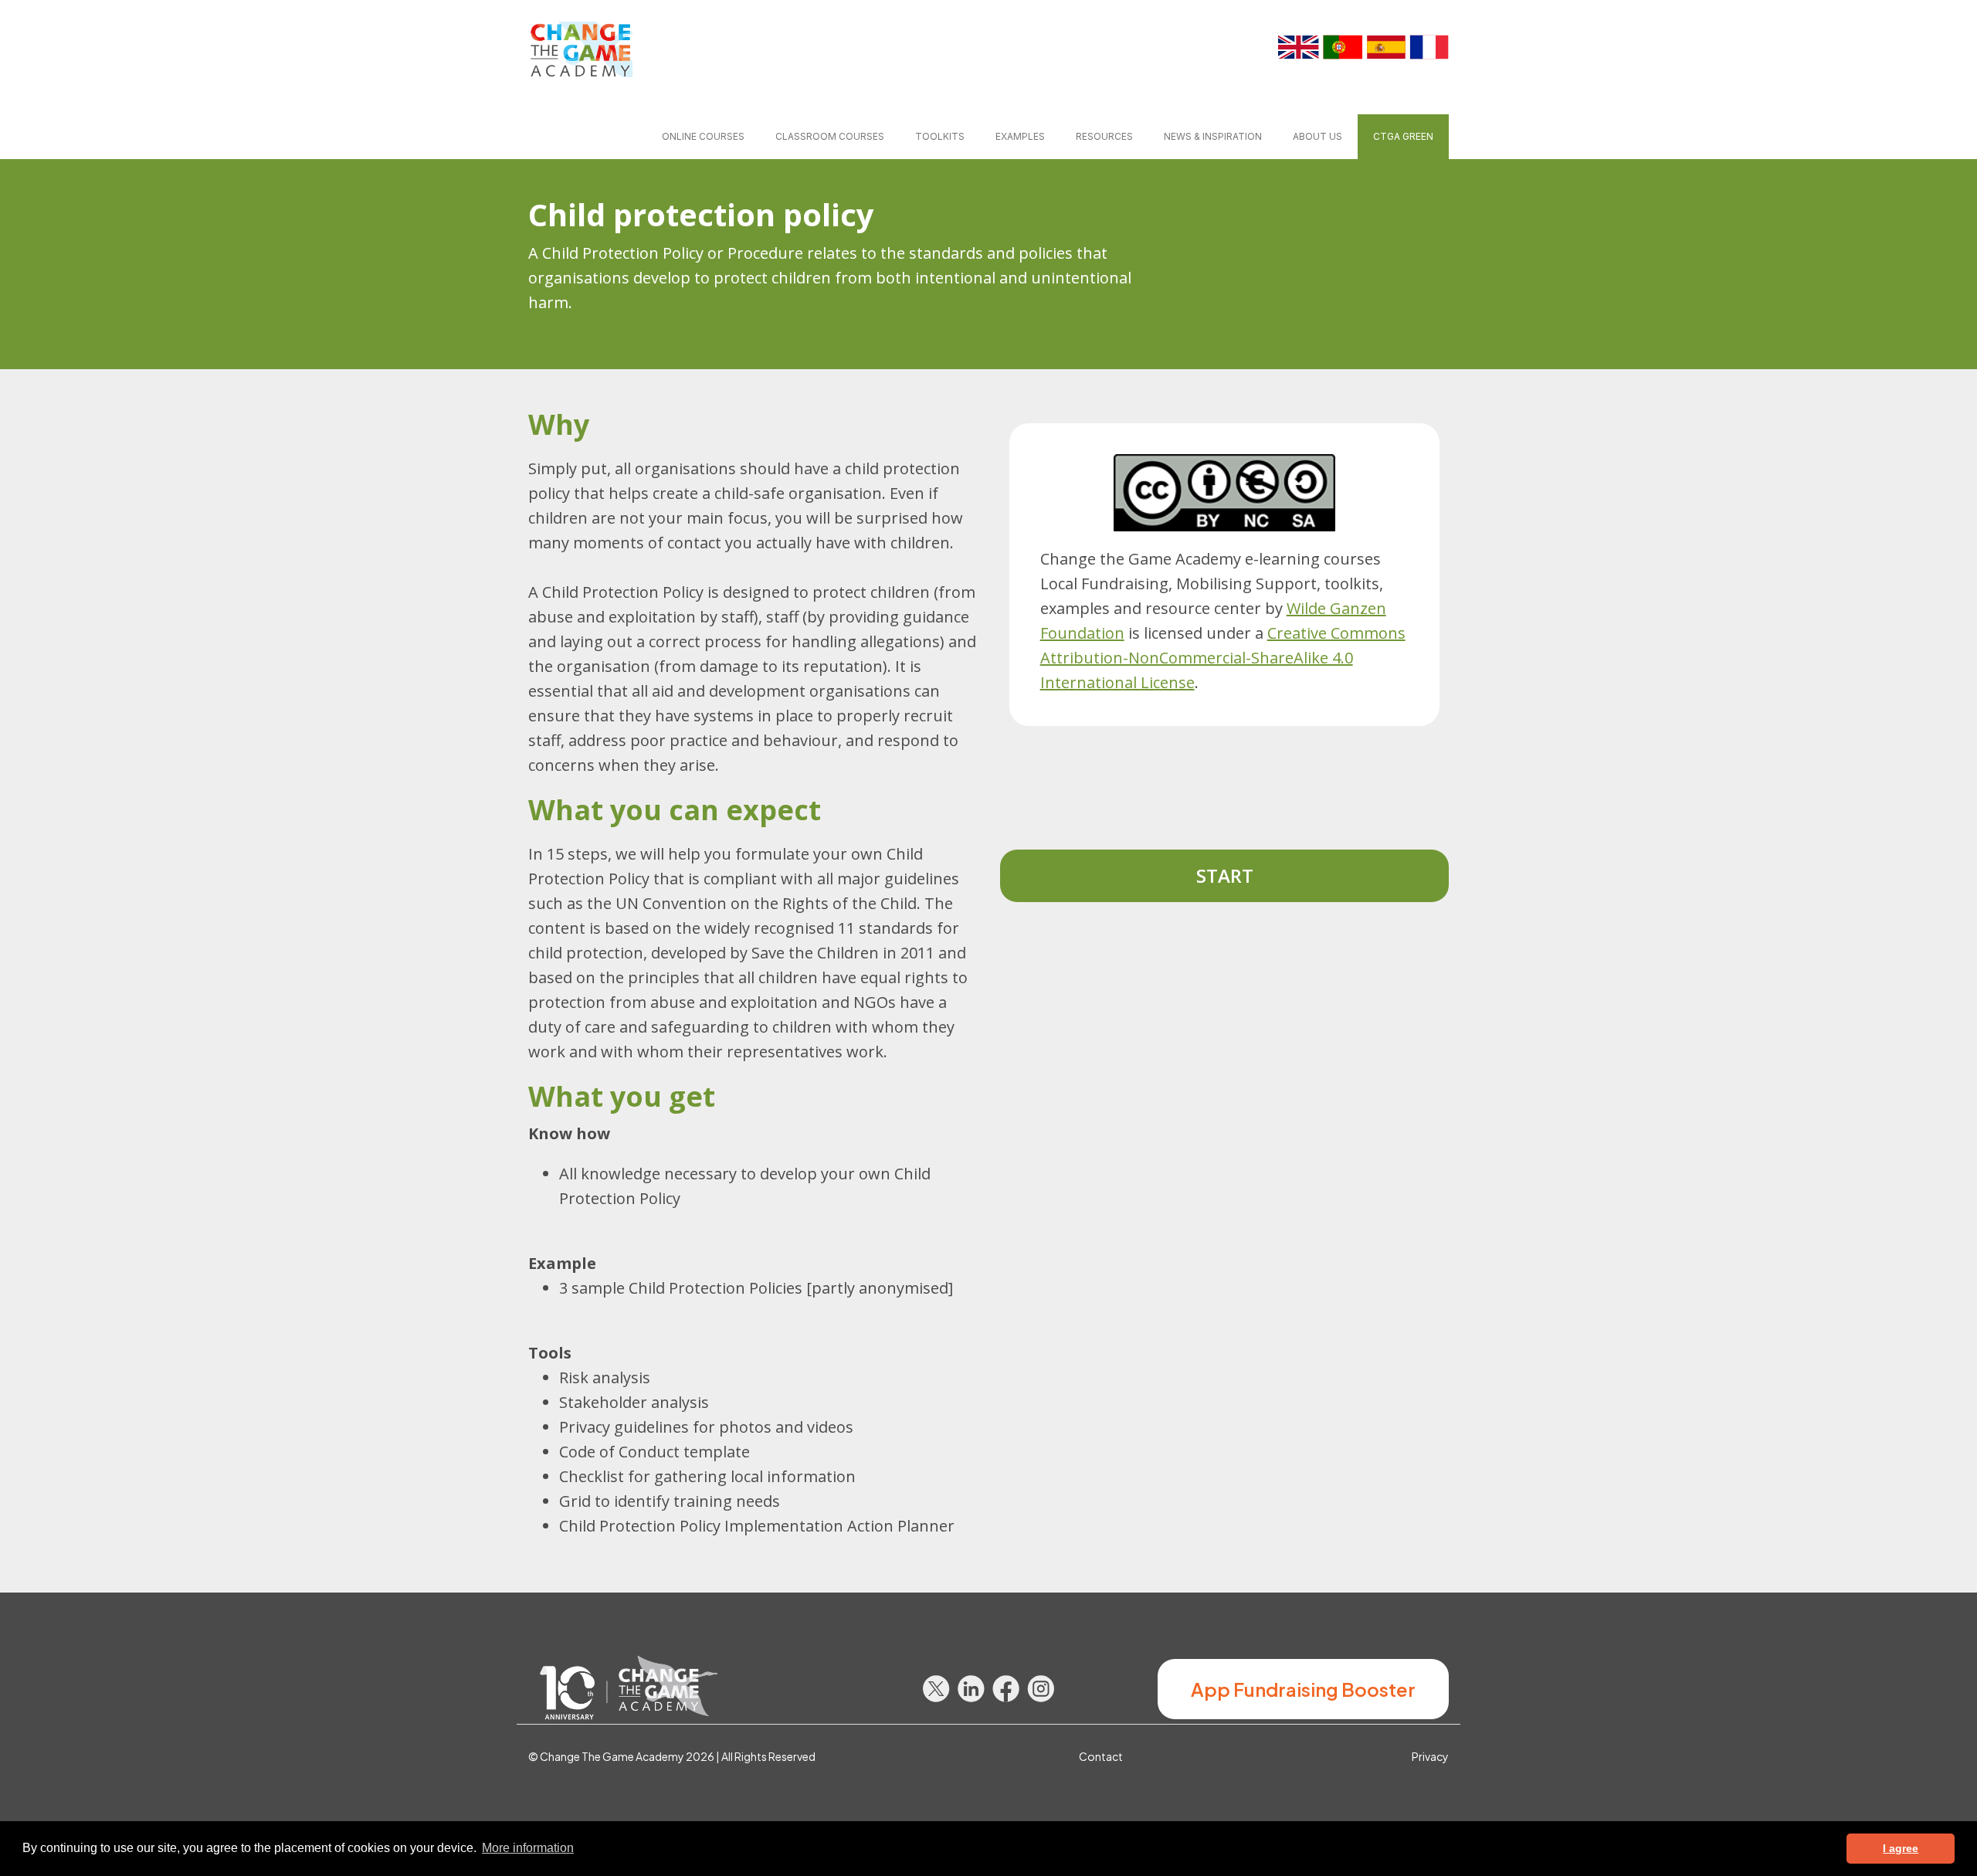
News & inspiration (1213, 136)
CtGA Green (1403, 136)
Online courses (703, 136)
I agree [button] (1901, 1848)
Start (1225, 875)
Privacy (1430, 1756)
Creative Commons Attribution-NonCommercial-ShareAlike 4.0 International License (1223, 658)
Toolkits (940, 136)
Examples (1020, 136)
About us (1317, 136)
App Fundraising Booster (1303, 1689)
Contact (1101, 1756)
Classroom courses (830, 136)
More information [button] (528, 1848)
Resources (1104, 136)
